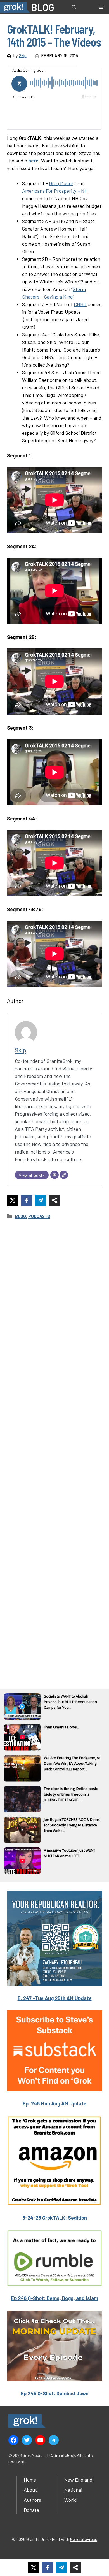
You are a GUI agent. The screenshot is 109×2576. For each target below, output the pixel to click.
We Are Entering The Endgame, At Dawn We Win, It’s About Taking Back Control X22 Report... (72, 1763)
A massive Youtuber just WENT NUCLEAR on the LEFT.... (70, 1853)
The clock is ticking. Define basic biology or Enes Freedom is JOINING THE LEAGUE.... (71, 1794)
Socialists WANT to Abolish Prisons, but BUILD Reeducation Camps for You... (70, 1702)
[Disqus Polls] (54, 1299)
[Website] (64, 1175)
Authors (32, 2500)
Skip (23, 55)
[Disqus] (54, 1447)
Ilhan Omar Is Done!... (62, 1727)
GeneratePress (84, 2539)
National (73, 2490)
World (71, 2500)
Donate (31, 2510)
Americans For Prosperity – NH (55, 191)
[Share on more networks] (54, 1200)
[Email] (54, 1175)
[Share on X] (13, 1200)
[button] (74, 7)
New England (78, 2480)
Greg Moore (61, 183)
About (30, 2490)
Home (30, 2480)
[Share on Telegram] (41, 1200)
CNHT (80, 304)
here (33, 161)
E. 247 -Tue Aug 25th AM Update (55, 1998)
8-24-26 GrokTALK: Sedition (55, 2218)
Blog (21, 1216)
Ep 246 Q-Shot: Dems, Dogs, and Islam (54, 2298)
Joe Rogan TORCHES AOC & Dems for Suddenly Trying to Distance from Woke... (72, 1825)
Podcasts (39, 1216)
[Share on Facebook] (27, 1200)
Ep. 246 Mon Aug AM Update (54, 2103)
